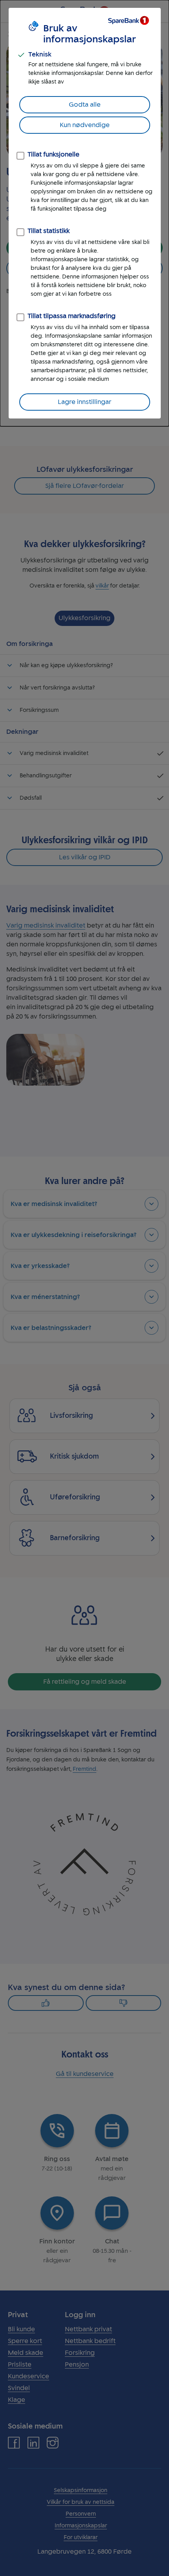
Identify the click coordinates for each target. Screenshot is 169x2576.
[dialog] (84, 213)
